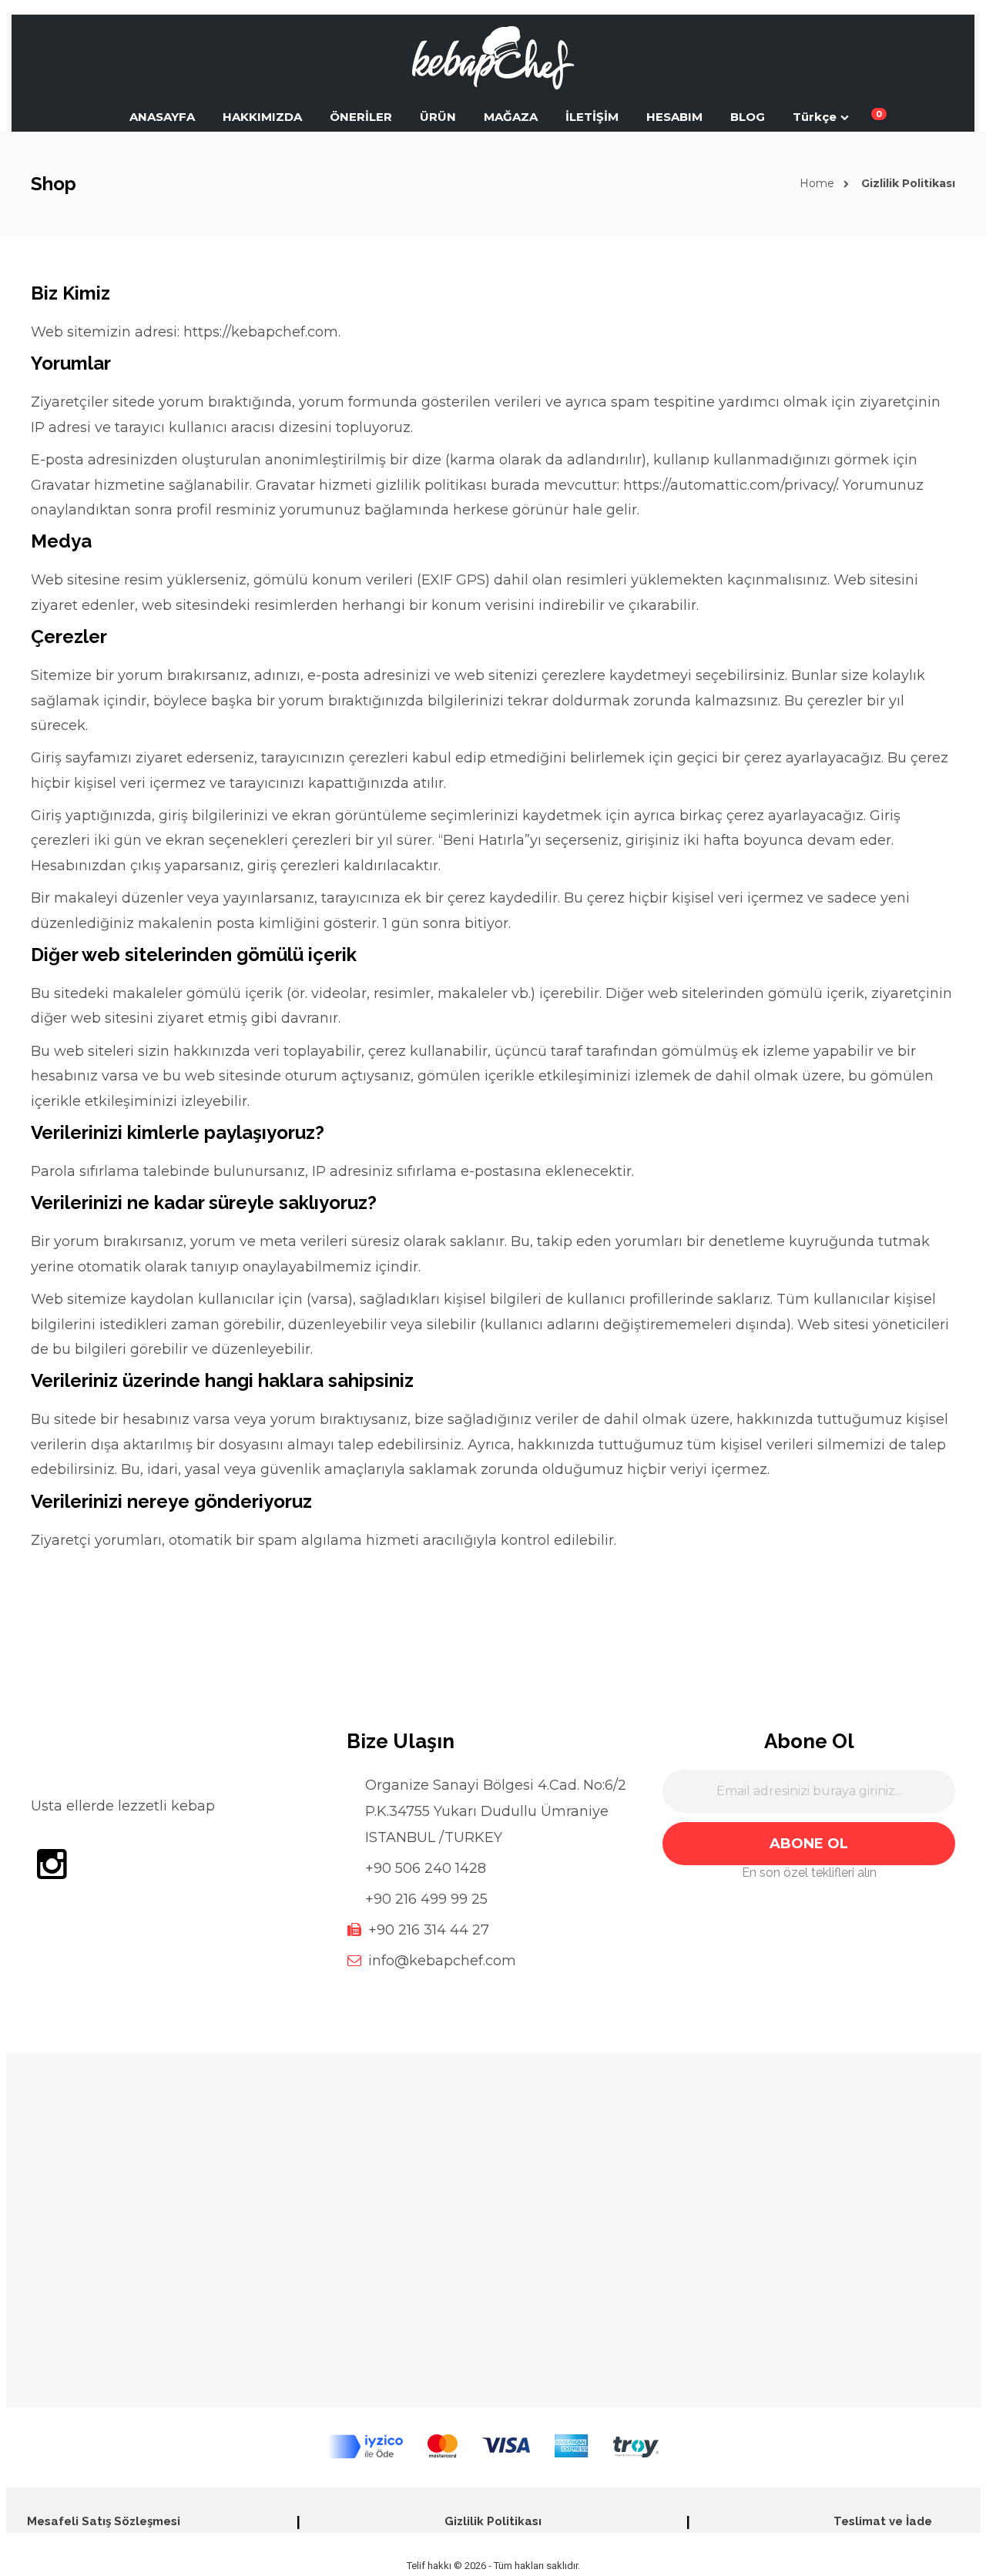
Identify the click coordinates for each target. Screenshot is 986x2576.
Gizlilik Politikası (493, 2521)
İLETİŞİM (592, 117)
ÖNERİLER (361, 117)
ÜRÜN (438, 117)
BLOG (748, 117)
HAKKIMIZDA (262, 117)
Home (817, 183)
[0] (868, 117)
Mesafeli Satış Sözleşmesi (104, 2521)
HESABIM (674, 117)
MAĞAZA (511, 117)
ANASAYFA (162, 117)
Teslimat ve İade (883, 2521)
